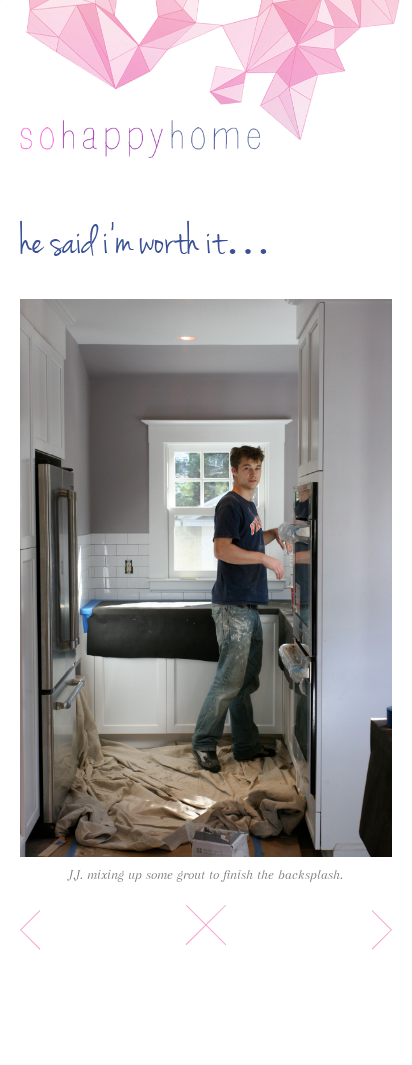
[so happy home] (140, 149)
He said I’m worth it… (145, 243)
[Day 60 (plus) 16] (206, 578)
